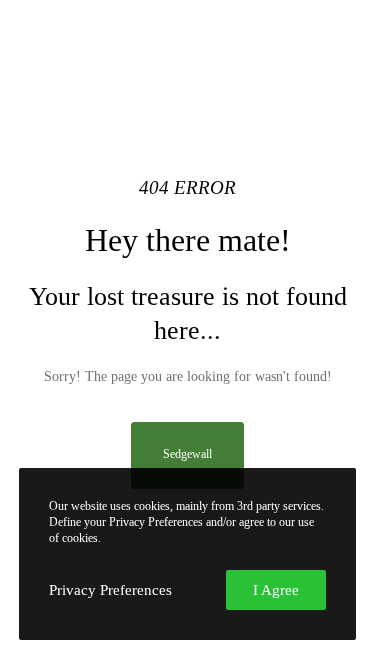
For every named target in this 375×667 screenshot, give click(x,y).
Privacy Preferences (110, 590)
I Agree (276, 590)
